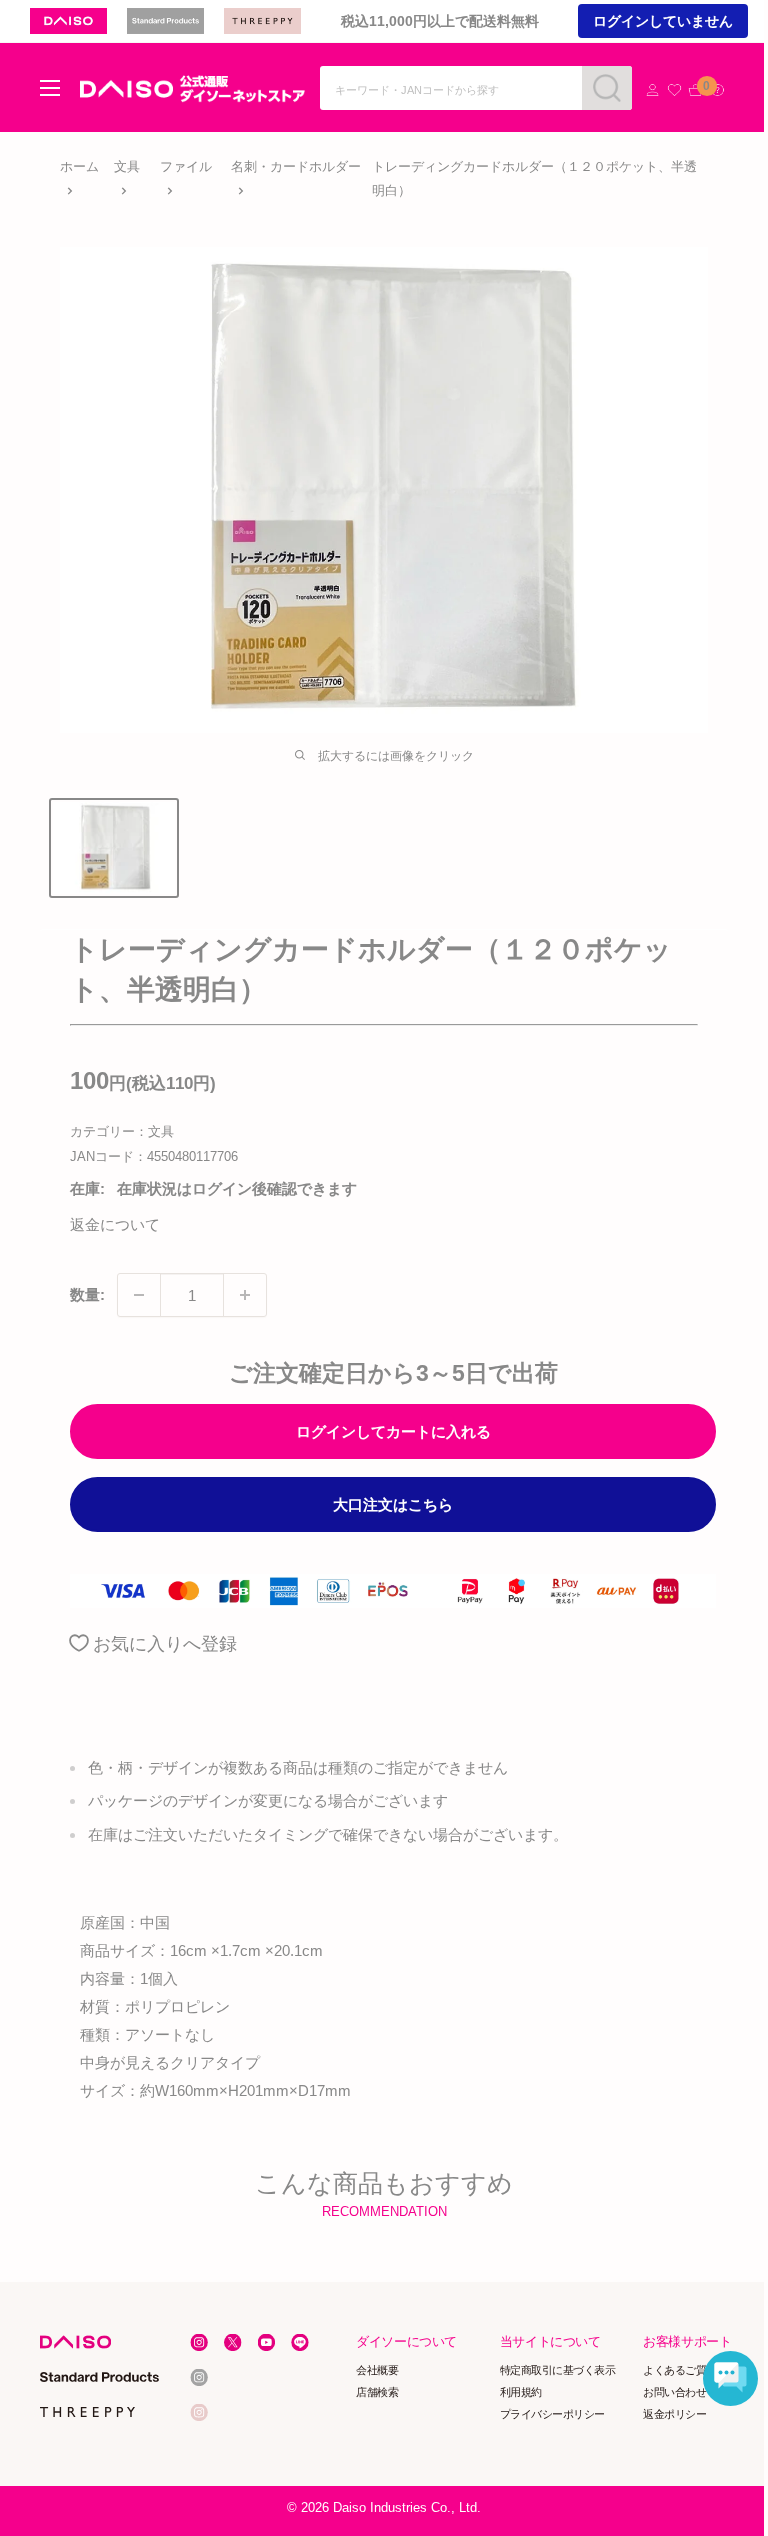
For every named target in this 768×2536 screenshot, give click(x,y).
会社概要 (378, 2370)
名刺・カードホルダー (296, 166)
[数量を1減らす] (139, 1295)
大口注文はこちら (393, 1504)
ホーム (79, 166)
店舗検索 (378, 2392)
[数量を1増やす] (245, 1295)
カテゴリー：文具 (122, 1131)
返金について (115, 1224)
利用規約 (521, 2392)
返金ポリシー (675, 2413)
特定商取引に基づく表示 (558, 2370)
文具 (127, 166)
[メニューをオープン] (50, 88)
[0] (695, 90)
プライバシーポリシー (552, 2413)
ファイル (186, 166)
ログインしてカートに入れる (393, 1431)
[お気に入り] (674, 90)
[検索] (607, 88)
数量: (87, 1294)
